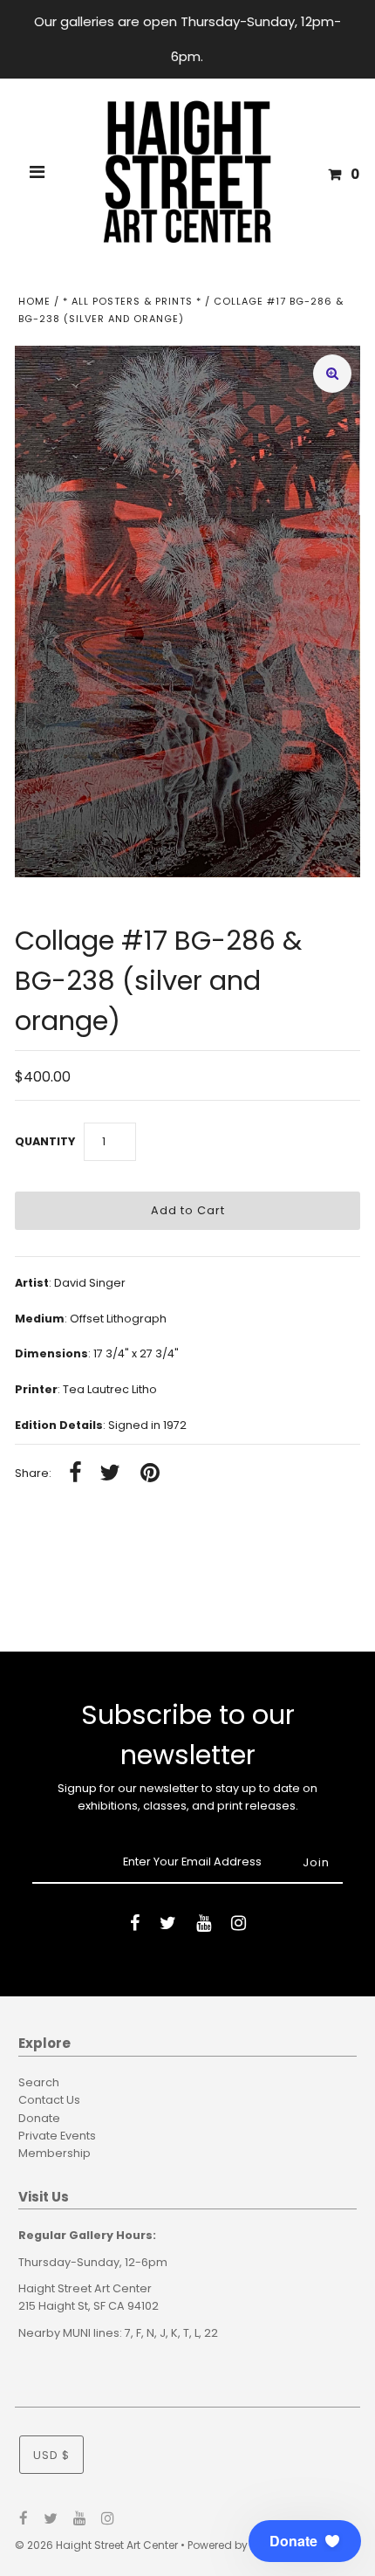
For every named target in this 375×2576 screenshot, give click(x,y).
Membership (55, 2153)
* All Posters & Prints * (132, 301)
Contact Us (49, 2100)
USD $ (51, 2455)
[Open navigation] (37, 175)
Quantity (45, 1141)
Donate (39, 2118)
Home (34, 301)
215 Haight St (53, 2306)
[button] (305, 2541)
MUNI (77, 2333)
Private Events (57, 2136)
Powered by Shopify (239, 2545)
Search (39, 2082)
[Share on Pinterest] (150, 1474)
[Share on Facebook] (75, 1474)
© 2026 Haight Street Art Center (96, 2545)
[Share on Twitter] (110, 1474)
